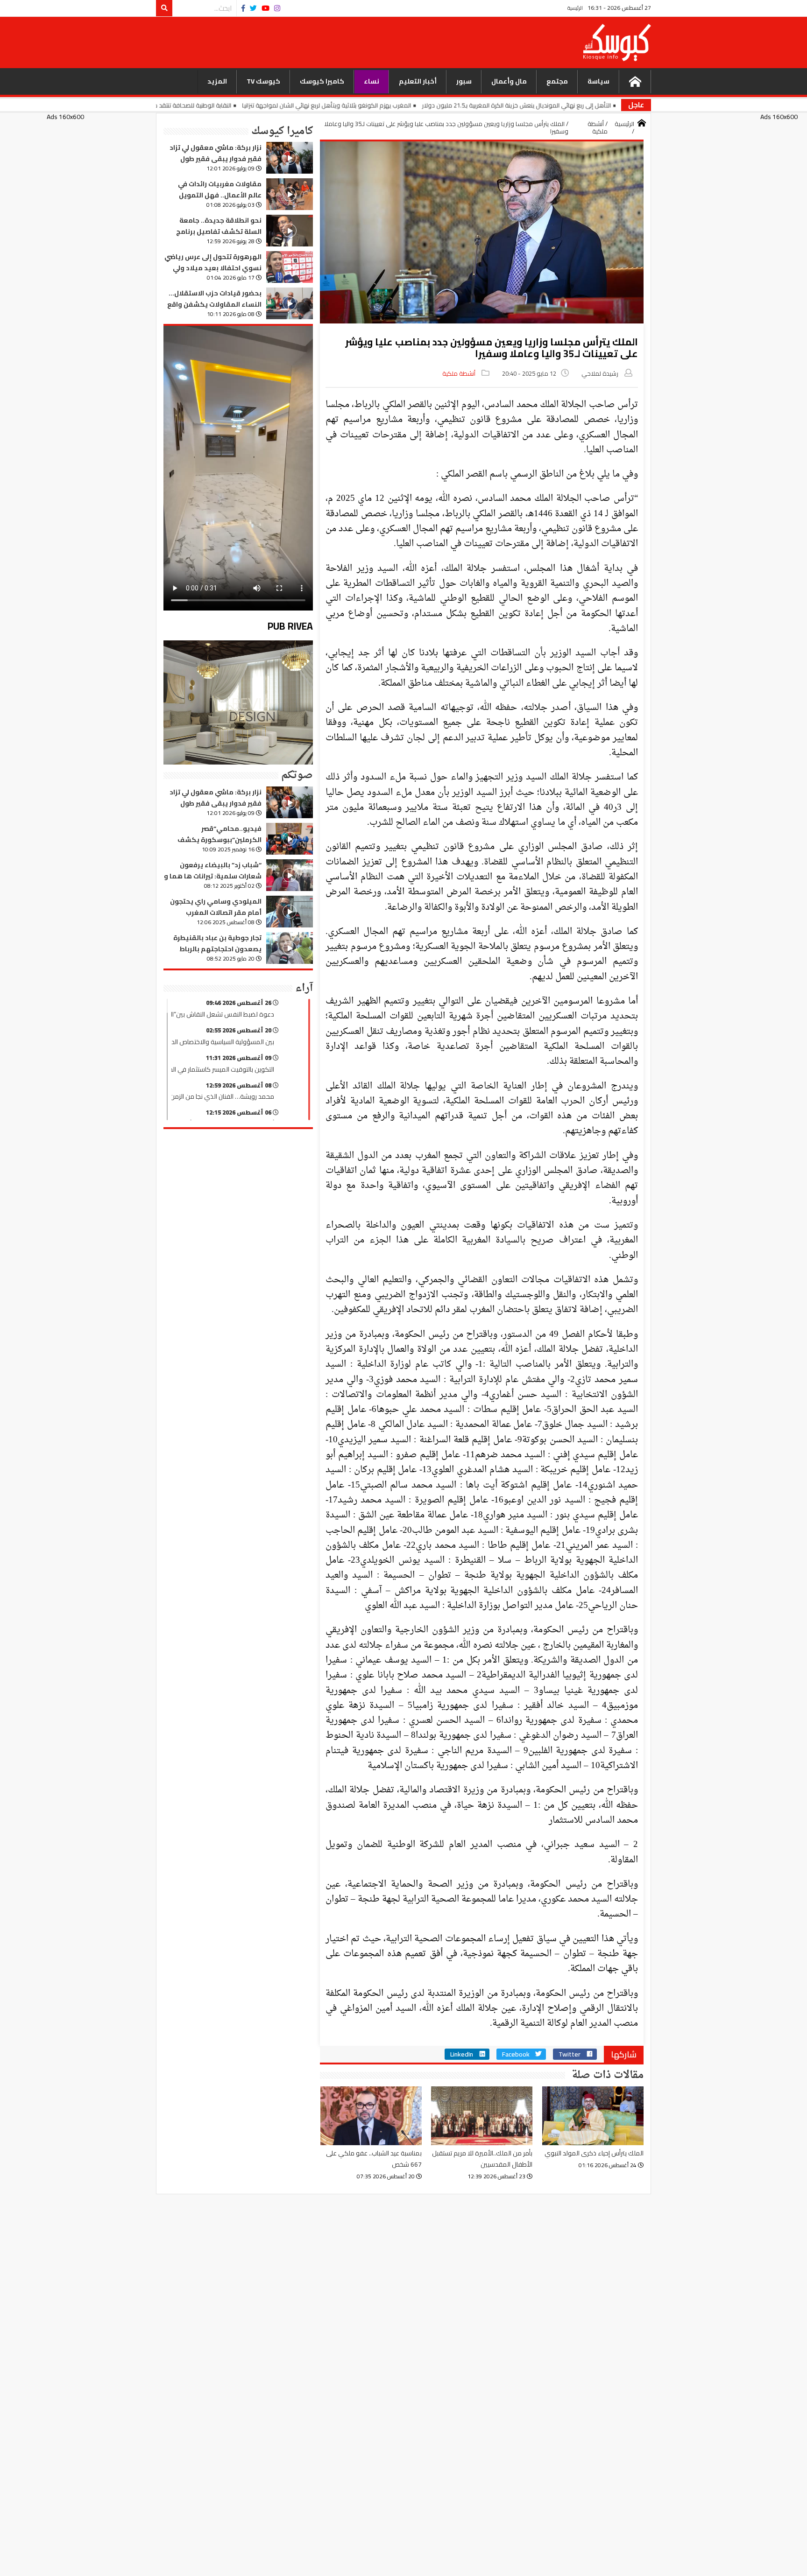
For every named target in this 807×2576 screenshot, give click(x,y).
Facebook (516, 2054)
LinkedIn (462, 2054)
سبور (464, 81)
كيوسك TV (263, 81)
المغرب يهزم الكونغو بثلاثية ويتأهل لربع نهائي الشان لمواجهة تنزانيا (421, 105)
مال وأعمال (509, 81)
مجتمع (557, 81)
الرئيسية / (624, 128)
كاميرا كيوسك (322, 81)
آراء (304, 988)
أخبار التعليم (418, 81)
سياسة (598, 81)
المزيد (217, 81)
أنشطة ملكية (459, 373)
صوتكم (297, 775)
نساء (372, 81)
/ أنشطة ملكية (598, 128)
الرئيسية (575, 8)
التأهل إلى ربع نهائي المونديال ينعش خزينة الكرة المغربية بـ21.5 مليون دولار (611, 105)
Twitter (570, 2054)
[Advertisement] (370, 42)
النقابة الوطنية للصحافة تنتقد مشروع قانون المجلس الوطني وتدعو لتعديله (231, 105)
